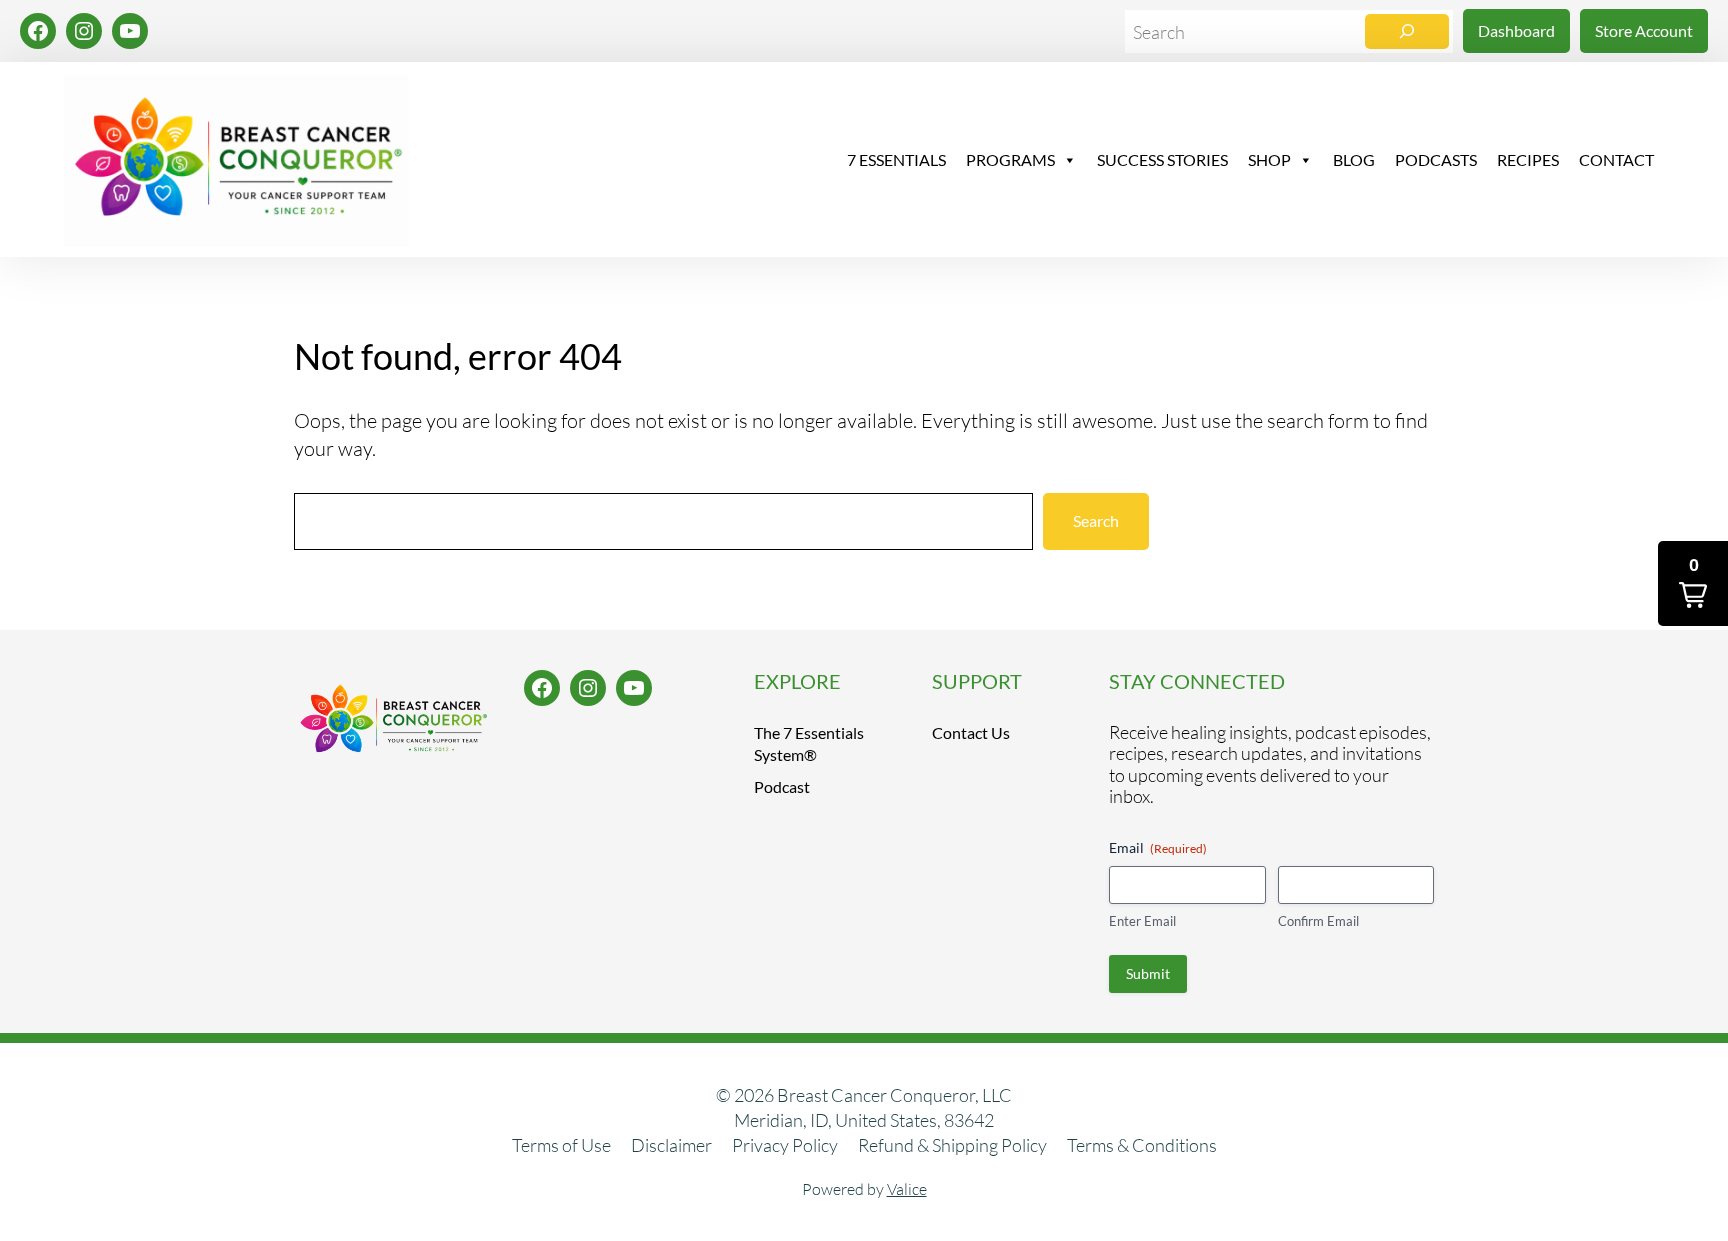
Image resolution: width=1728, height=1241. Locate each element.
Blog (1354, 159)
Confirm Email (1318, 921)
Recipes (1528, 159)
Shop (1269, 159)
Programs (1010, 159)
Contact (1616, 159)
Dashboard (1516, 30)
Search (1096, 520)
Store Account (1644, 30)
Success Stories (1162, 159)
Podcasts (1436, 159)
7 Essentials (896, 159)
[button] (1693, 583)
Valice (907, 1189)
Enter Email (1142, 921)
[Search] (1407, 31)
